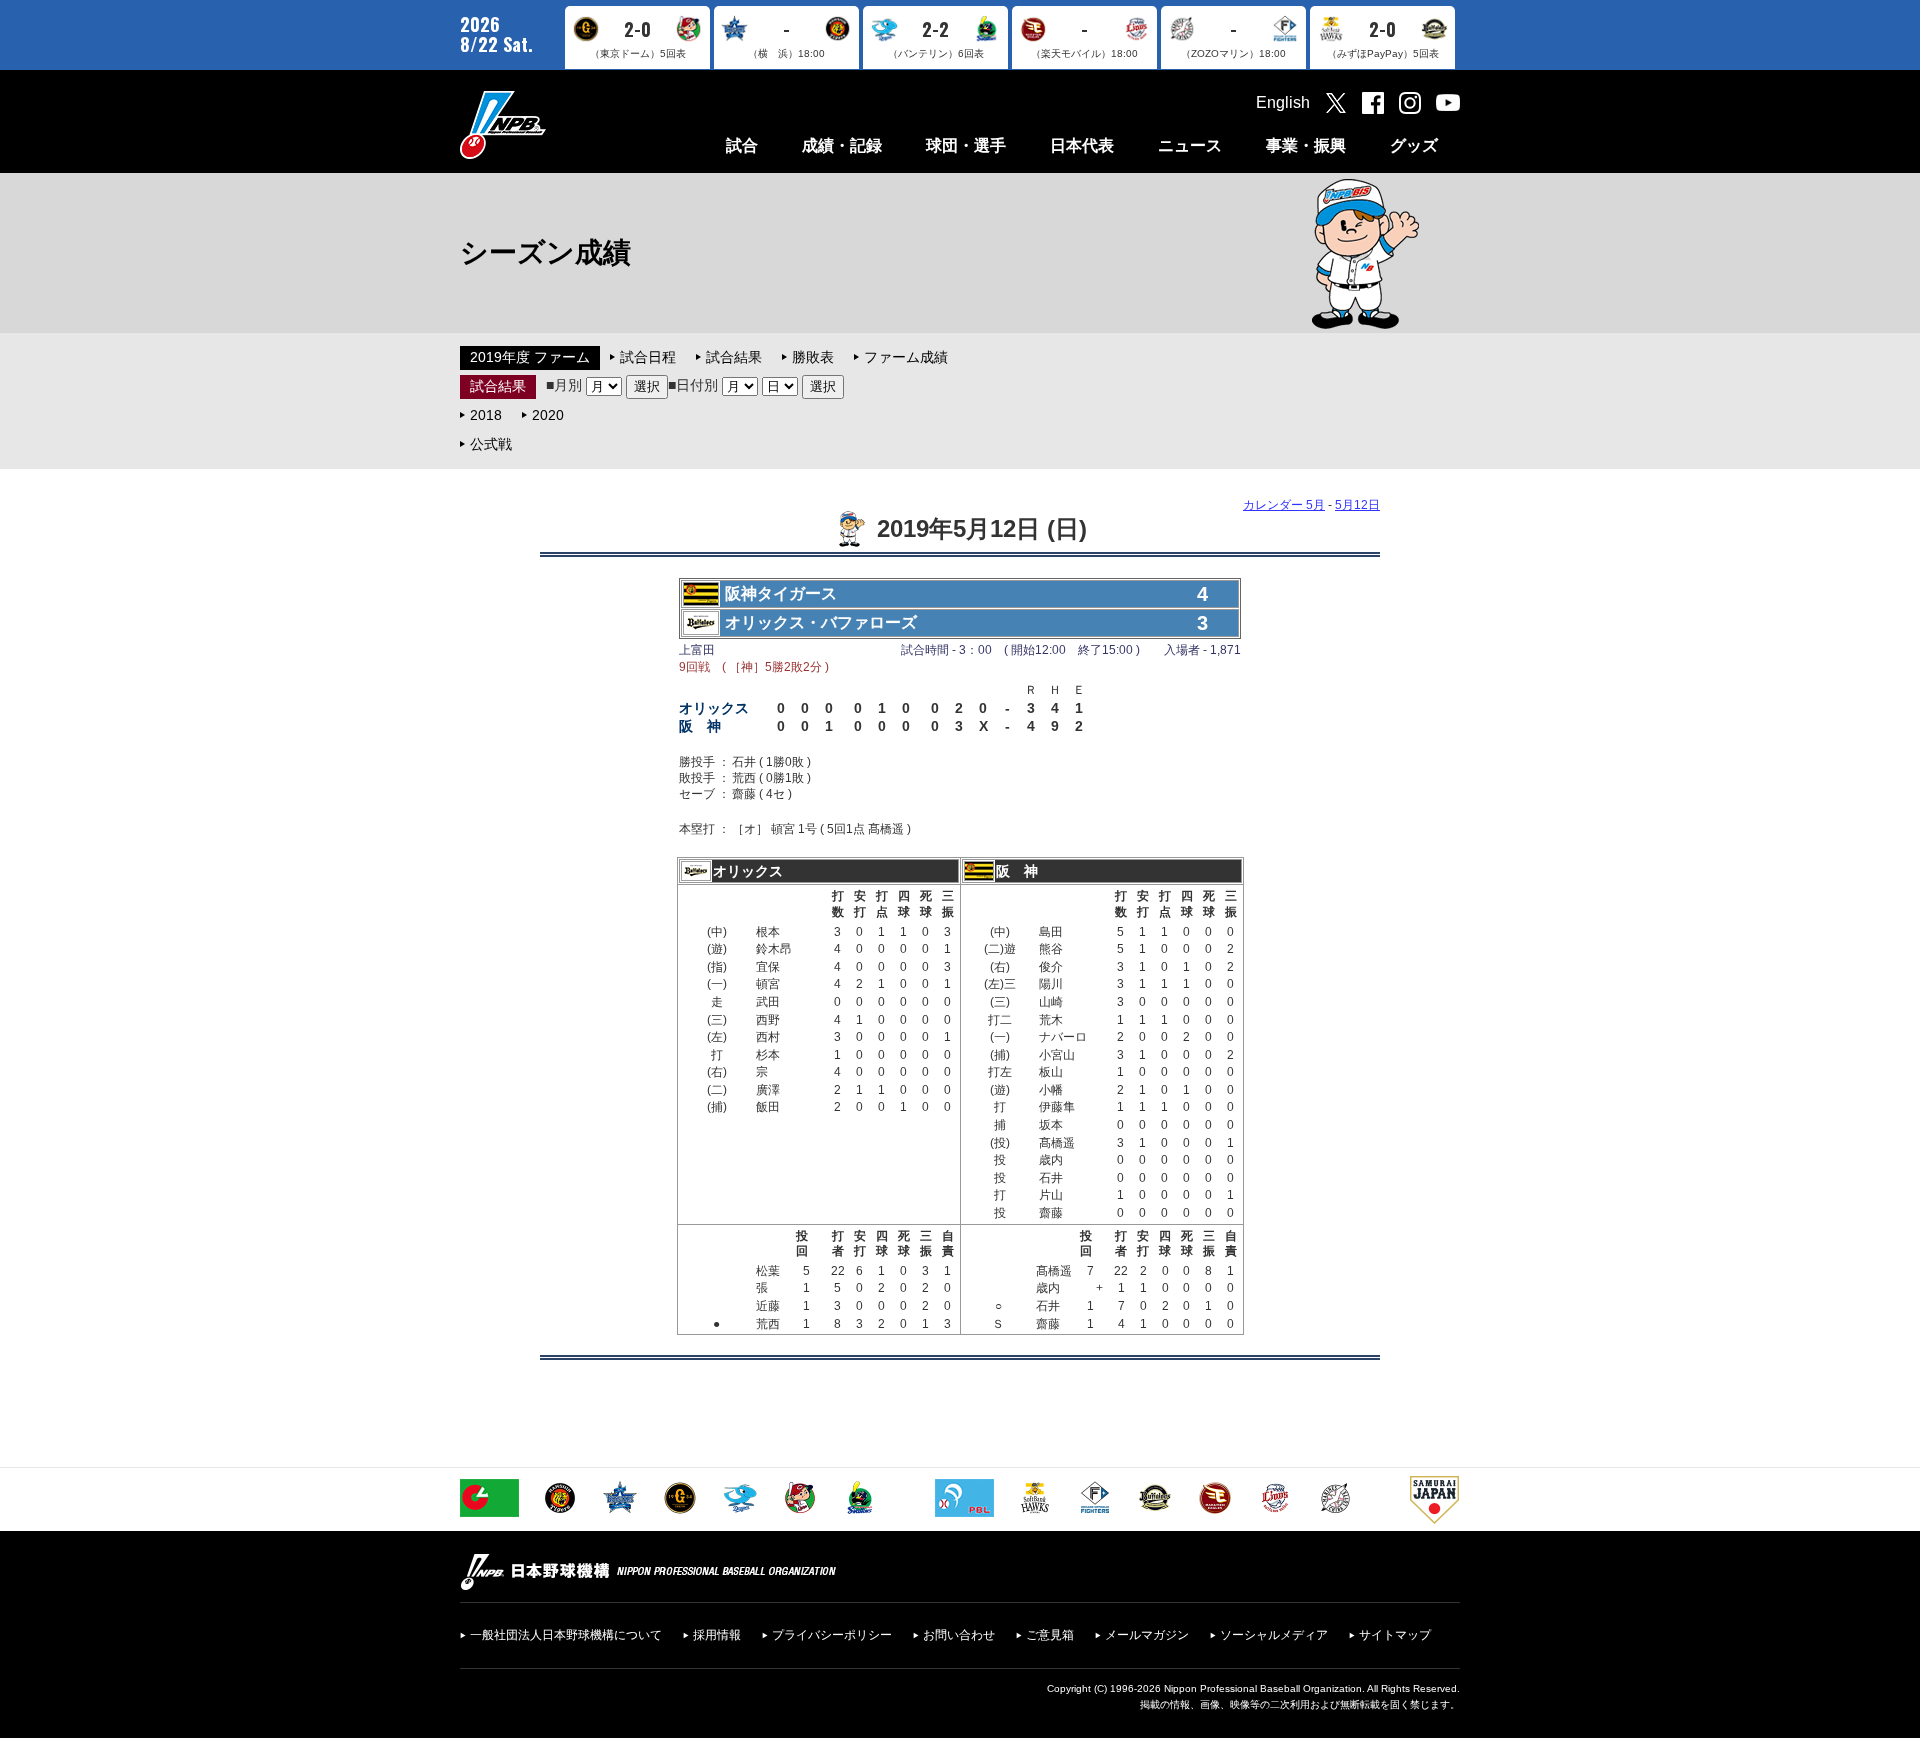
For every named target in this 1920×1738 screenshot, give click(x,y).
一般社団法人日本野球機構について (566, 1635)
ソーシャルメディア (1274, 1635)
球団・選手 (966, 145)
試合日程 (648, 357)
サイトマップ (1395, 1635)
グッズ (1414, 145)
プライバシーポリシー (832, 1635)
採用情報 (717, 1635)
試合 (742, 145)
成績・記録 (842, 145)
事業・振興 (1306, 145)
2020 (548, 415)
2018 (486, 415)
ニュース (1190, 145)
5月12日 (1357, 505)
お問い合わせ (959, 1635)
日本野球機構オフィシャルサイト (553, 124)
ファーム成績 (906, 357)
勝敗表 (813, 357)
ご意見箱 (1050, 1635)
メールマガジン (1147, 1635)
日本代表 (1082, 145)
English (1283, 102)
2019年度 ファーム (530, 357)
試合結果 (734, 357)
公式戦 (491, 444)
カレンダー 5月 (1284, 505)
